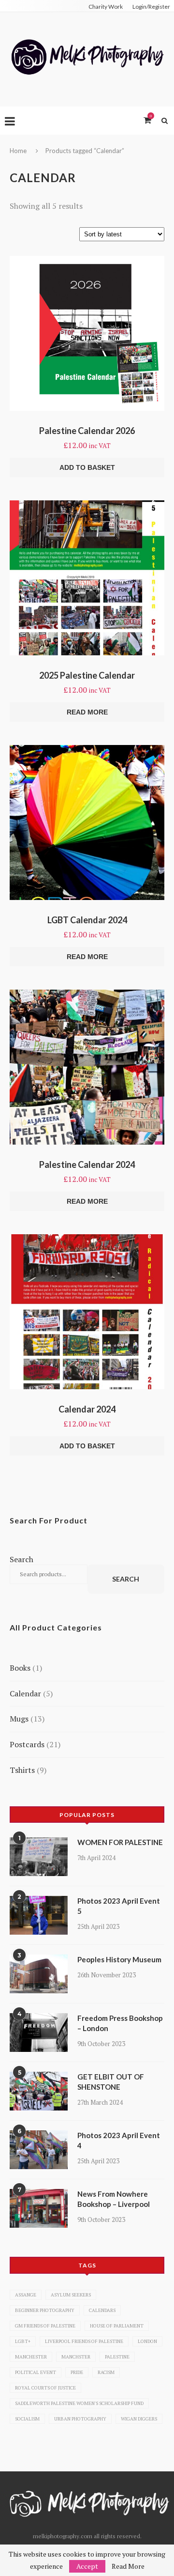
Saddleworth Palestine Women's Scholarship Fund (79, 2403)
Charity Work (106, 7)
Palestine (117, 2357)
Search (22, 1559)
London (147, 2341)
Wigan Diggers (139, 2419)
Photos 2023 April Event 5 (119, 1906)
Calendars (102, 2310)
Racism (106, 2372)
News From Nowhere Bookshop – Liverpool (114, 2199)
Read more (87, 712)
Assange (26, 2295)
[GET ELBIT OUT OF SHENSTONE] (39, 2091)
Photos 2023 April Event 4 (119, 2140)
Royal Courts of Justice (45, 2388)
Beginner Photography (45, 2310)
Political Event (36, 2372)
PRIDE (77, 2372)
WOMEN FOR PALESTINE (120, 1842)
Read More (128, 2566)
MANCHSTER (76, 2357)
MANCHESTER (31, 2357)
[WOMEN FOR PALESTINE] (39, 1857)
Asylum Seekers (71, 2295)
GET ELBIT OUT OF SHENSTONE (111, 2082)
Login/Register (151, 7)
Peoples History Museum (119, 1959)
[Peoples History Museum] (39, 1974)
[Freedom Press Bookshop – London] (39, 2033)
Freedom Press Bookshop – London (120, 2023)
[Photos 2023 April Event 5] (39, 1915)
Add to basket (87, 467)
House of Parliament (117, 2326)
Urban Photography (80, 2419)
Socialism (27, 2419)
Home (18, 151)
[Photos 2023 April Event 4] (39, 2150)
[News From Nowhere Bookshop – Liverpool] (39, 2208)
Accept (87, 2566)
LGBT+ (23, 2341)
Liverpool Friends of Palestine (84, 2341)
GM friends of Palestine (45, 2326)
